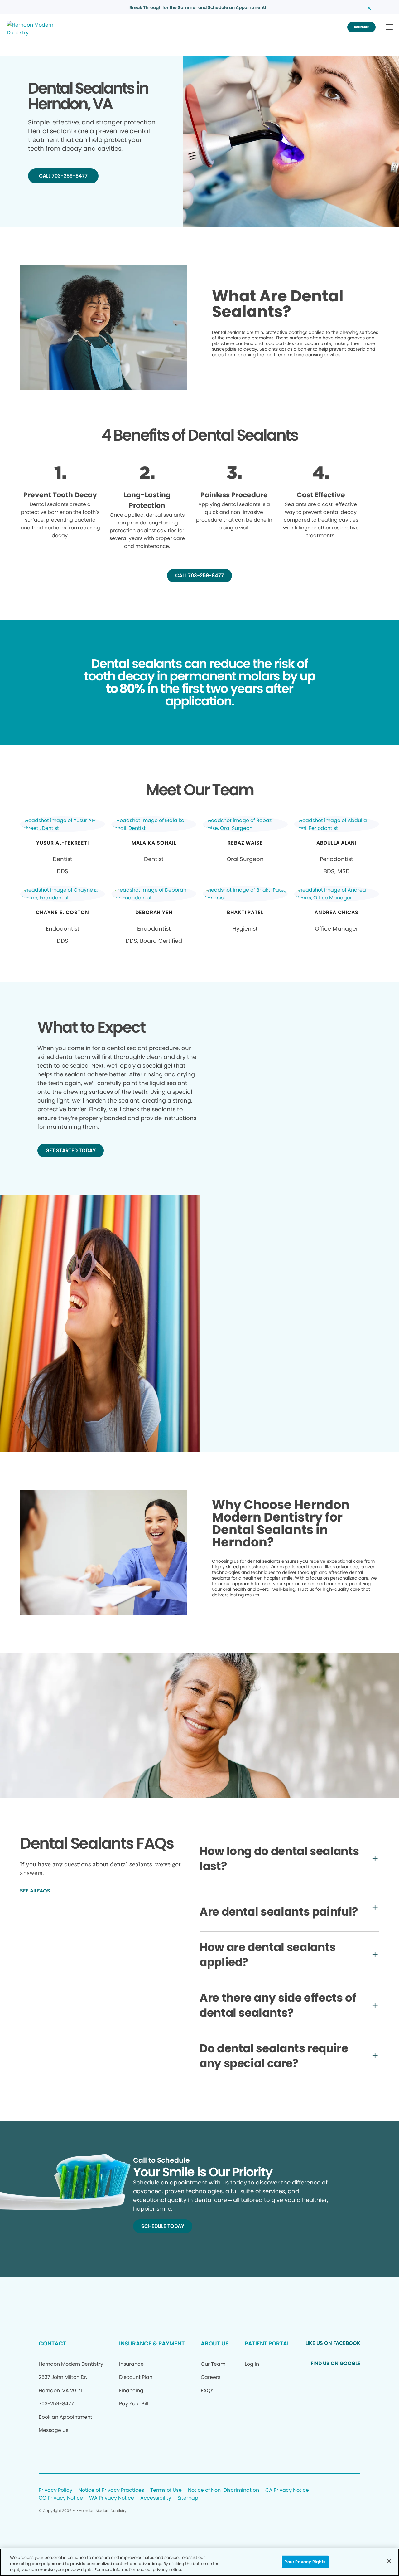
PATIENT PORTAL (267, 2343)
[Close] (389, 2561)
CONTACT (52, 2343)
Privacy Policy (55, 2490)
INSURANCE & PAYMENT (152, 2343)
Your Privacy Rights (305, 2561)
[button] (389, 27)
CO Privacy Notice (61, 2498)
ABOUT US (215, 2343)
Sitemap (188, 2498)
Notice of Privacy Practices (111, 2490)
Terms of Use (166, 2490)
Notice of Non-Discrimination (224, 2490)
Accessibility (156, 2498)
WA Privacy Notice (112, 2498)
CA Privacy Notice (287, 2490)
